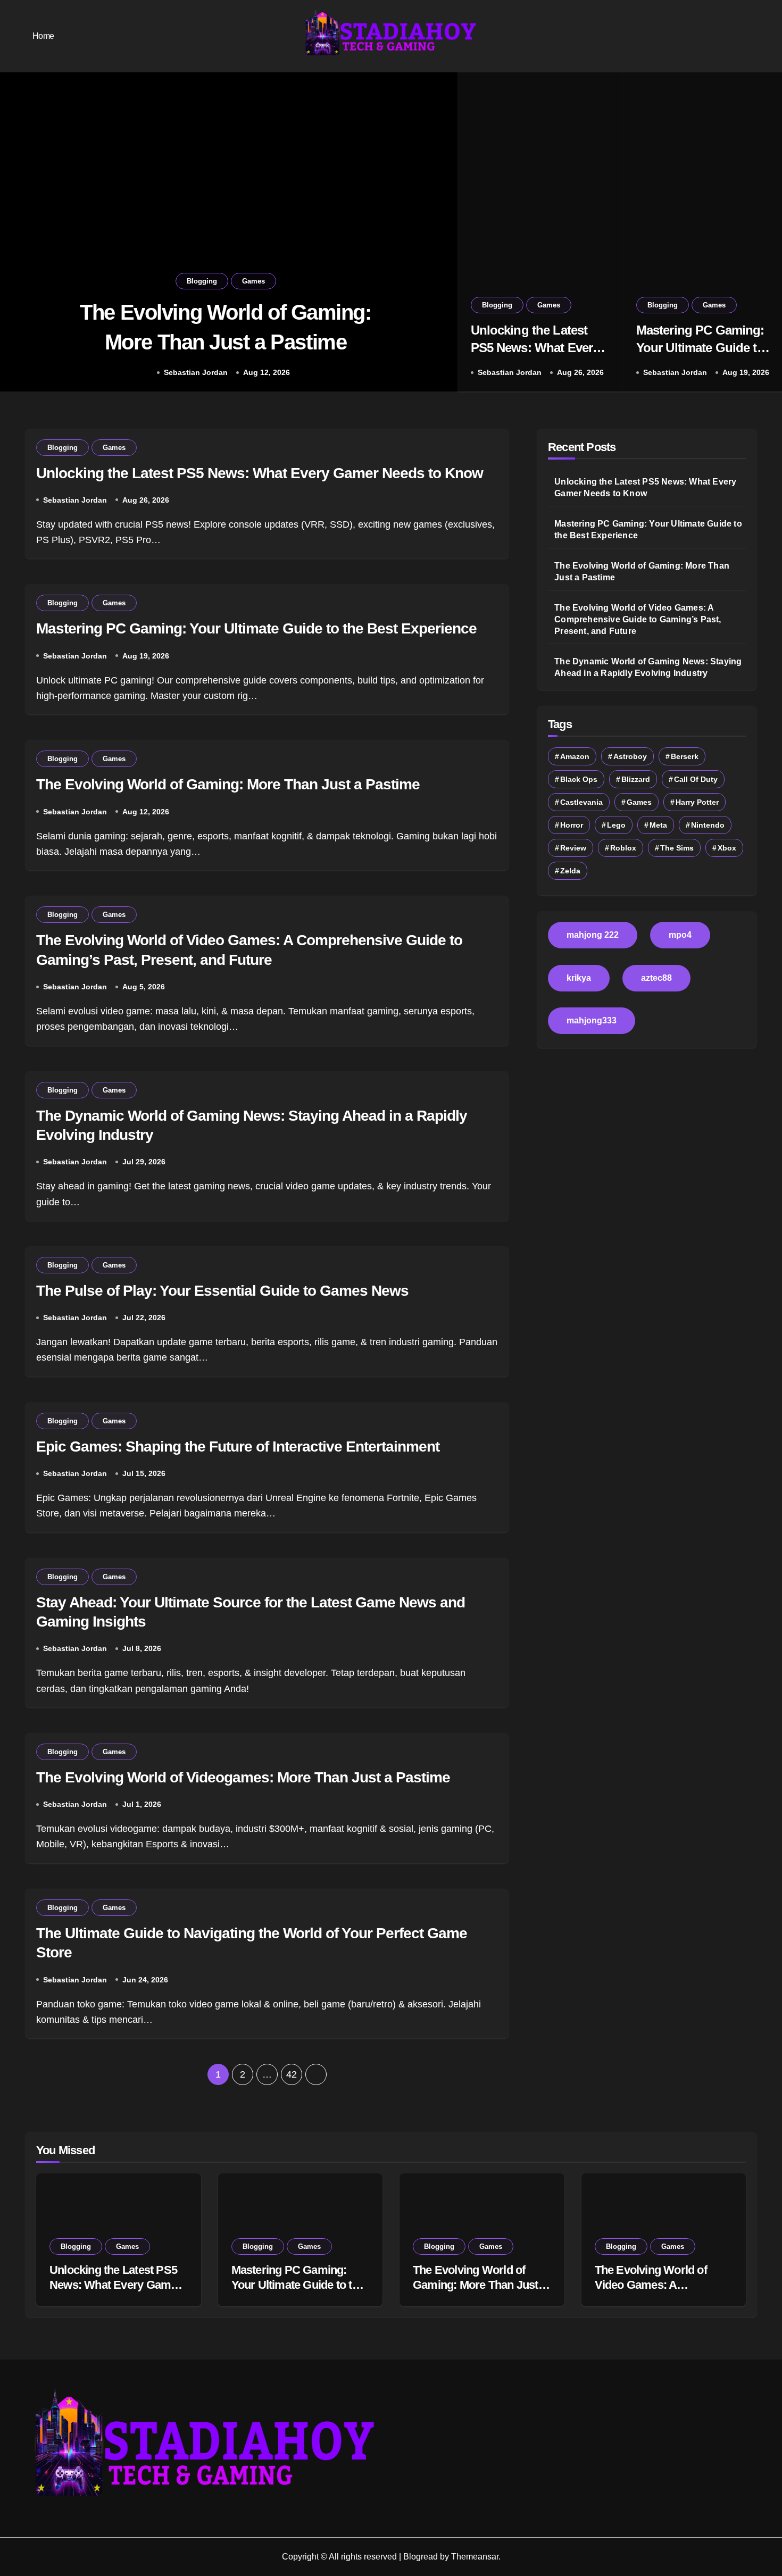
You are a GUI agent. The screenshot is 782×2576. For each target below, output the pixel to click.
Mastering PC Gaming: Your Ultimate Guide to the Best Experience (700, 348)
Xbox (727, 848)
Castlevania (581, 802)
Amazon (575, 756)
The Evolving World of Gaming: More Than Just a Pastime (228, 784)
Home (43, 36)
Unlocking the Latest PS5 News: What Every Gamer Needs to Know (535, 348)
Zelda (570, 871)
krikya (579, 978)
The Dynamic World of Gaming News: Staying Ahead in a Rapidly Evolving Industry (648, 667)
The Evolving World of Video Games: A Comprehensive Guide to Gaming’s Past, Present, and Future (638, 619)
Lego (616, 825)
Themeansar (475, 2557)
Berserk (685, 756)
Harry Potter (697, 802)
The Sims (677, 848)
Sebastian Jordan (196, 372)
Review (573, 848)
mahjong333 (592, 1020)
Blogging (202, 281)
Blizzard (636, 779)
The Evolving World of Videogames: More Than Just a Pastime (243, 1777)
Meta (658, 825)
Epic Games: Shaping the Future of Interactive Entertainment (238, 1447)
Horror (572, 825)
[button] (439, 234)
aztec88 (656, 978)
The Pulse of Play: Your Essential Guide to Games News (222, 1291)
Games (253, 281)
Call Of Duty (696, 779)
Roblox (623, 848)
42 (291, 2074)
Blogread (421, 2557)
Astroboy (630, 756)
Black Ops (579, 779)
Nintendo (708, 825)
